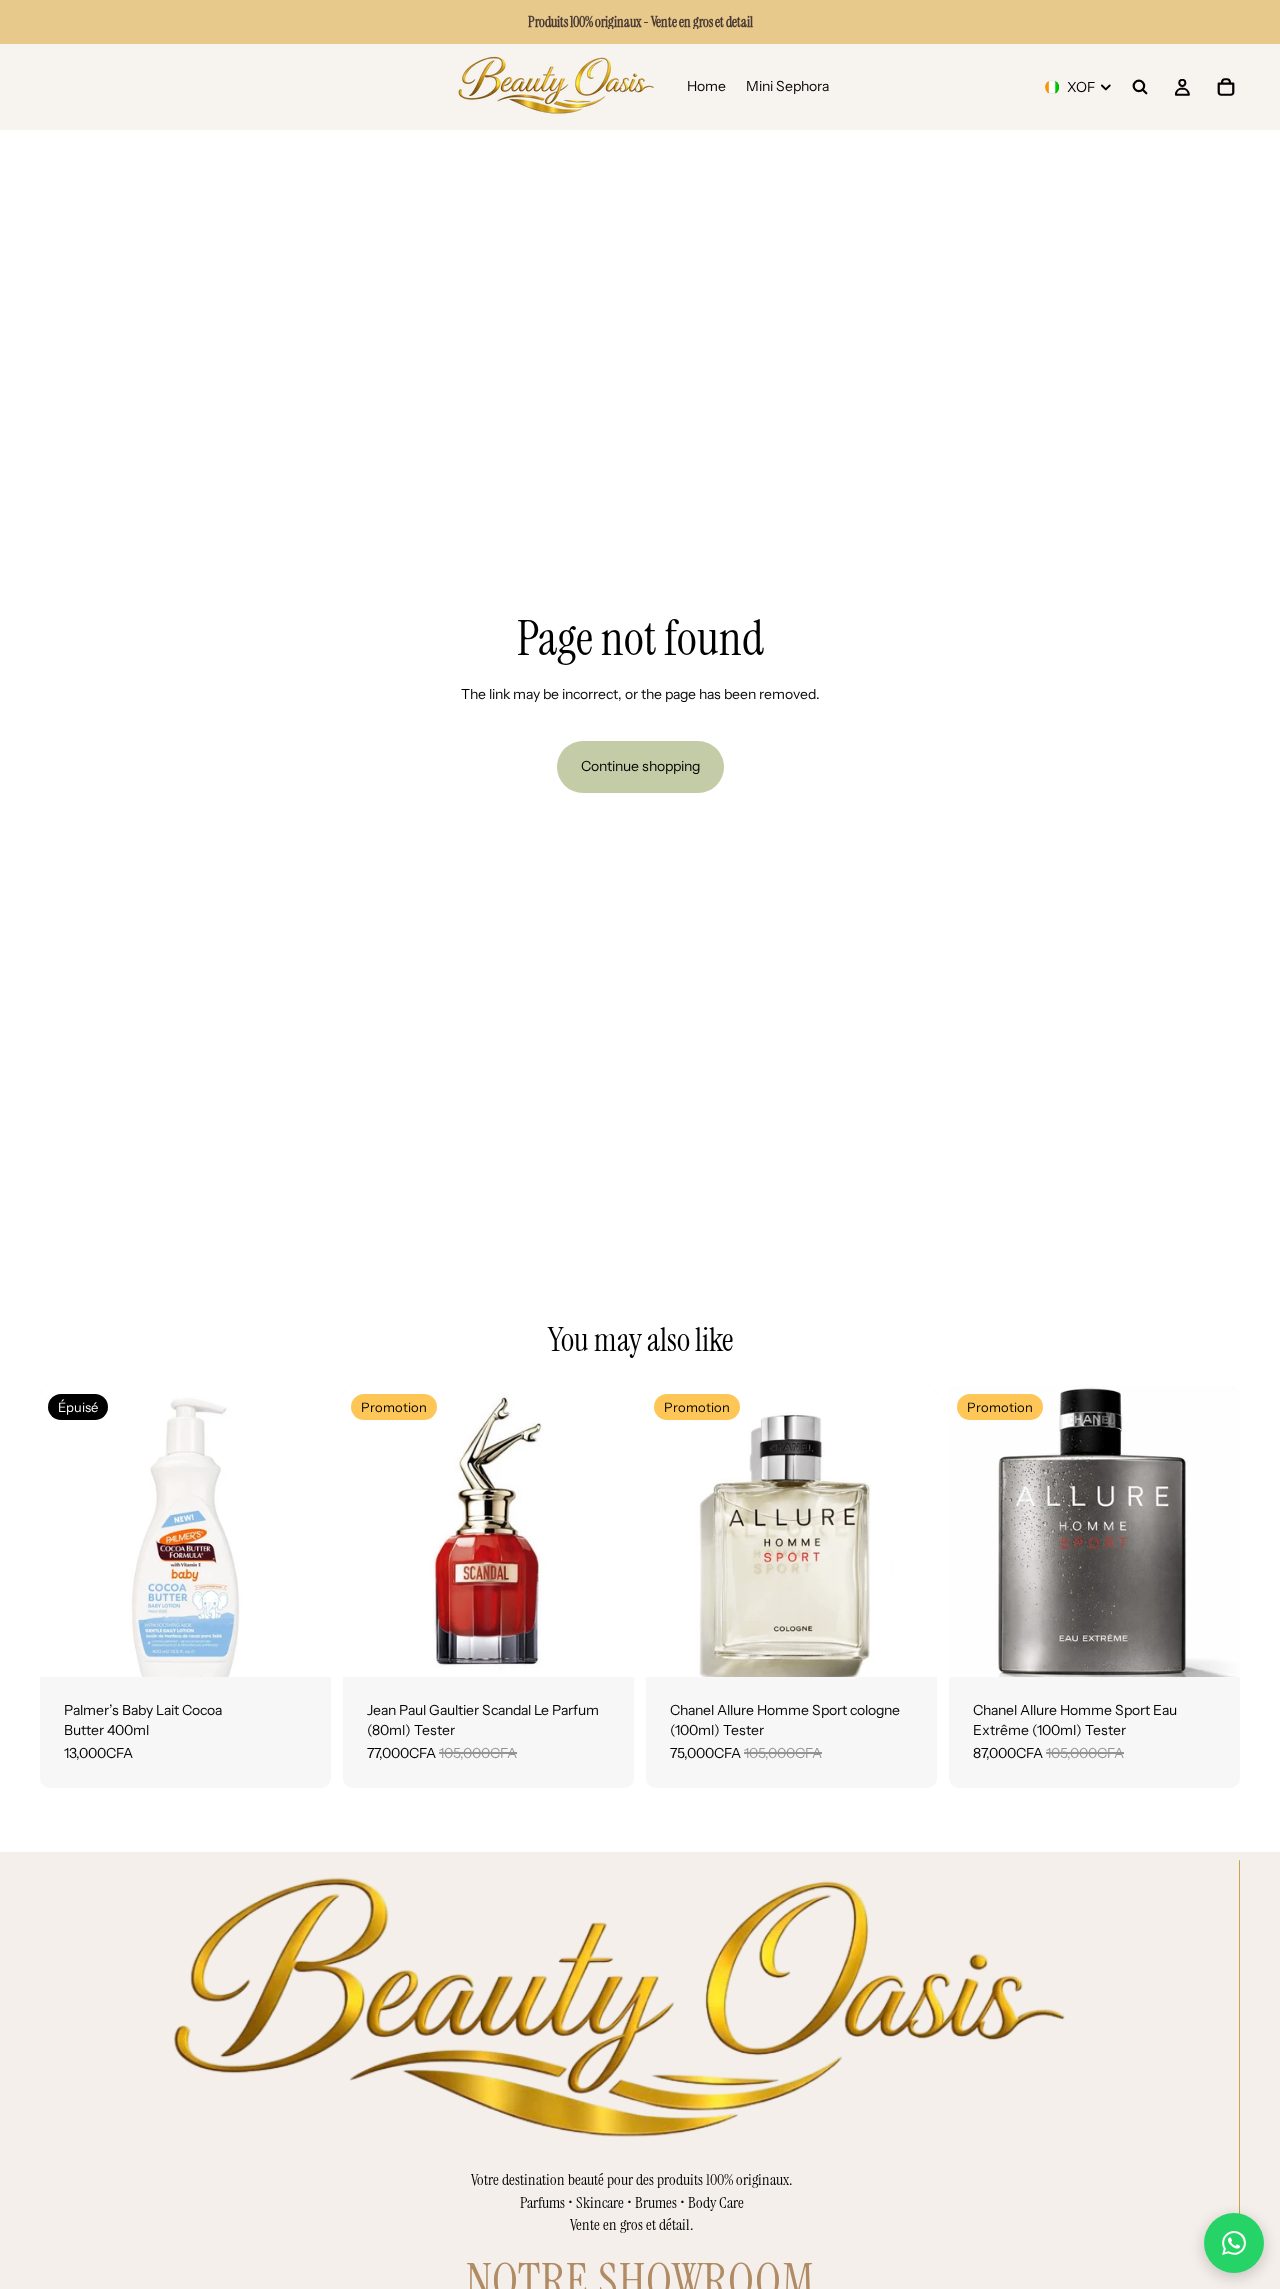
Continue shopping (640, 766)
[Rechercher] (1140, 87)
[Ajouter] (603, 1646)
